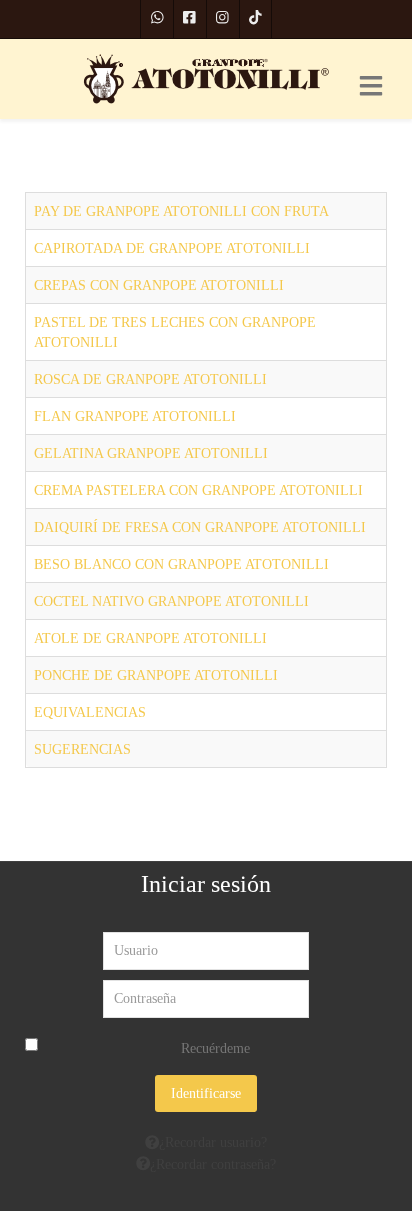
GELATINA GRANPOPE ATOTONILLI (151, 453)
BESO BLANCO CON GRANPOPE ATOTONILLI (181, 564)
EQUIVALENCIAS (90, 712)
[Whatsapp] (157, 19)
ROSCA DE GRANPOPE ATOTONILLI (150, 379)
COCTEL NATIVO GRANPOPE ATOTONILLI (171, 601)
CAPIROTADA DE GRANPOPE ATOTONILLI (172, 248)
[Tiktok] (256, 19)
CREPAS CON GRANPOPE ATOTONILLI (159, 285)
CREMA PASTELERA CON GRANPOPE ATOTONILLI (198, 490)
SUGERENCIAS (82, 749)
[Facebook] (190, 19)
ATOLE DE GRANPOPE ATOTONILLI (150, 638)
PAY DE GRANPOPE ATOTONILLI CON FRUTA (181, 211)
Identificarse (206, 1093)
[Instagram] (223, 19)
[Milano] (206, 79)
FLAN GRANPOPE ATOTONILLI (135, 416)
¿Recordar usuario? (213, 1142)
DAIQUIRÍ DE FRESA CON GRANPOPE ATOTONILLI (200, 527)
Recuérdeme (215, 1048)
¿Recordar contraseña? (213, 1164)
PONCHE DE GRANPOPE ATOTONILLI (156, 675)
